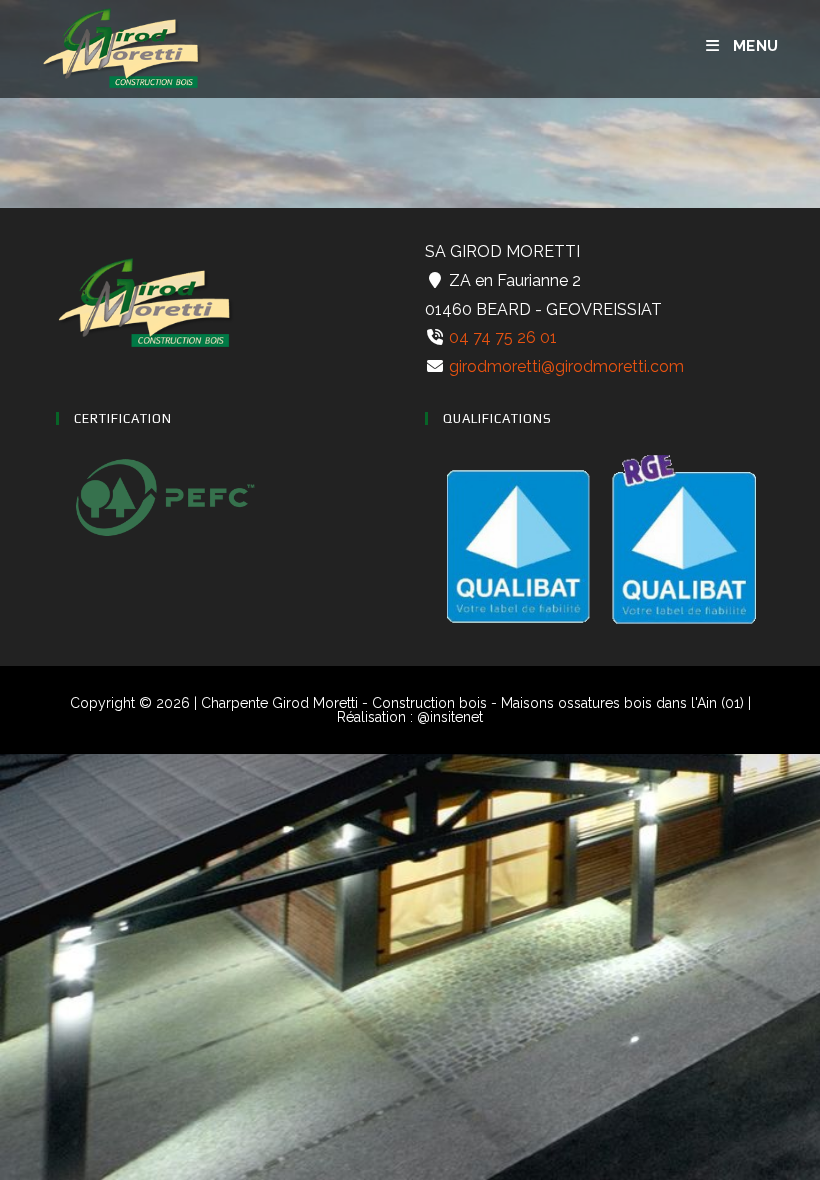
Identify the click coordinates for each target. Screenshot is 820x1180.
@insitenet (450, 717)
